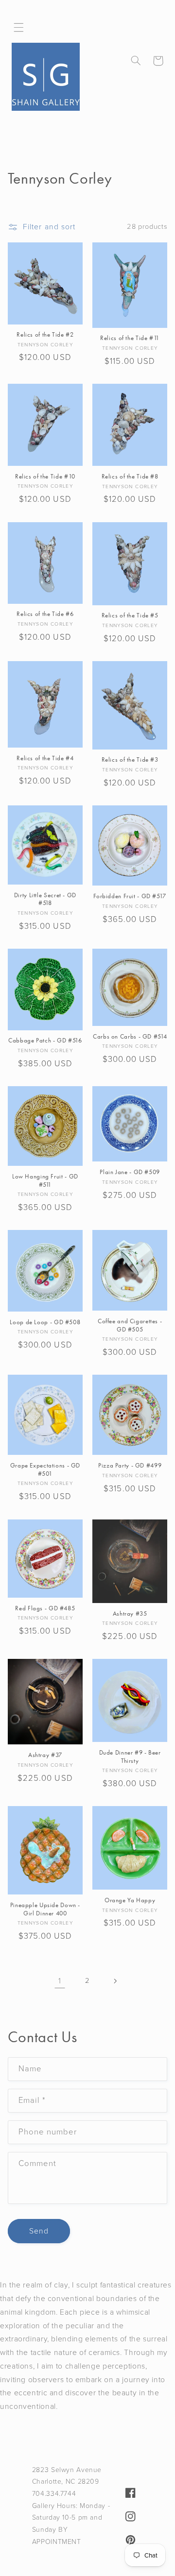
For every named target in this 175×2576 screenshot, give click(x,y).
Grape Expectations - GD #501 (45, 1469)
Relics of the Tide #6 (45, 614)
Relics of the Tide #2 (45, 335)
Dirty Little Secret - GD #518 (45, 899)
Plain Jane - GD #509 (130, 1172)
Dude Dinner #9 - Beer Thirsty (130, 1757)
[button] (19, 28)
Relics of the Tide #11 (130, 338)
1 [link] (60, 1981)
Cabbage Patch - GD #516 (45, 1041)
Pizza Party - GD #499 (130, 1466)
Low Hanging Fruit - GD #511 (45, 1180)
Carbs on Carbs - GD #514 (130, 1037)
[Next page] (115, 1981)
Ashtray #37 (45, 1755)
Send (39, 2231)
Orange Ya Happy (130, 1900)
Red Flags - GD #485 (45, 1608)
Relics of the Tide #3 (130, 760)
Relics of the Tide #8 (130, 477)
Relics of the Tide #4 (45, 758)
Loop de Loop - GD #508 (45, 1322)
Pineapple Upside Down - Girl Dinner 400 (45, 1909)
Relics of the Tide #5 (130, 615)
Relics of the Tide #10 (45, 477)
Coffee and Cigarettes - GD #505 (130, 1325)
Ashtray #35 (130, 1614)
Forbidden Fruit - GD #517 (130, 896)
